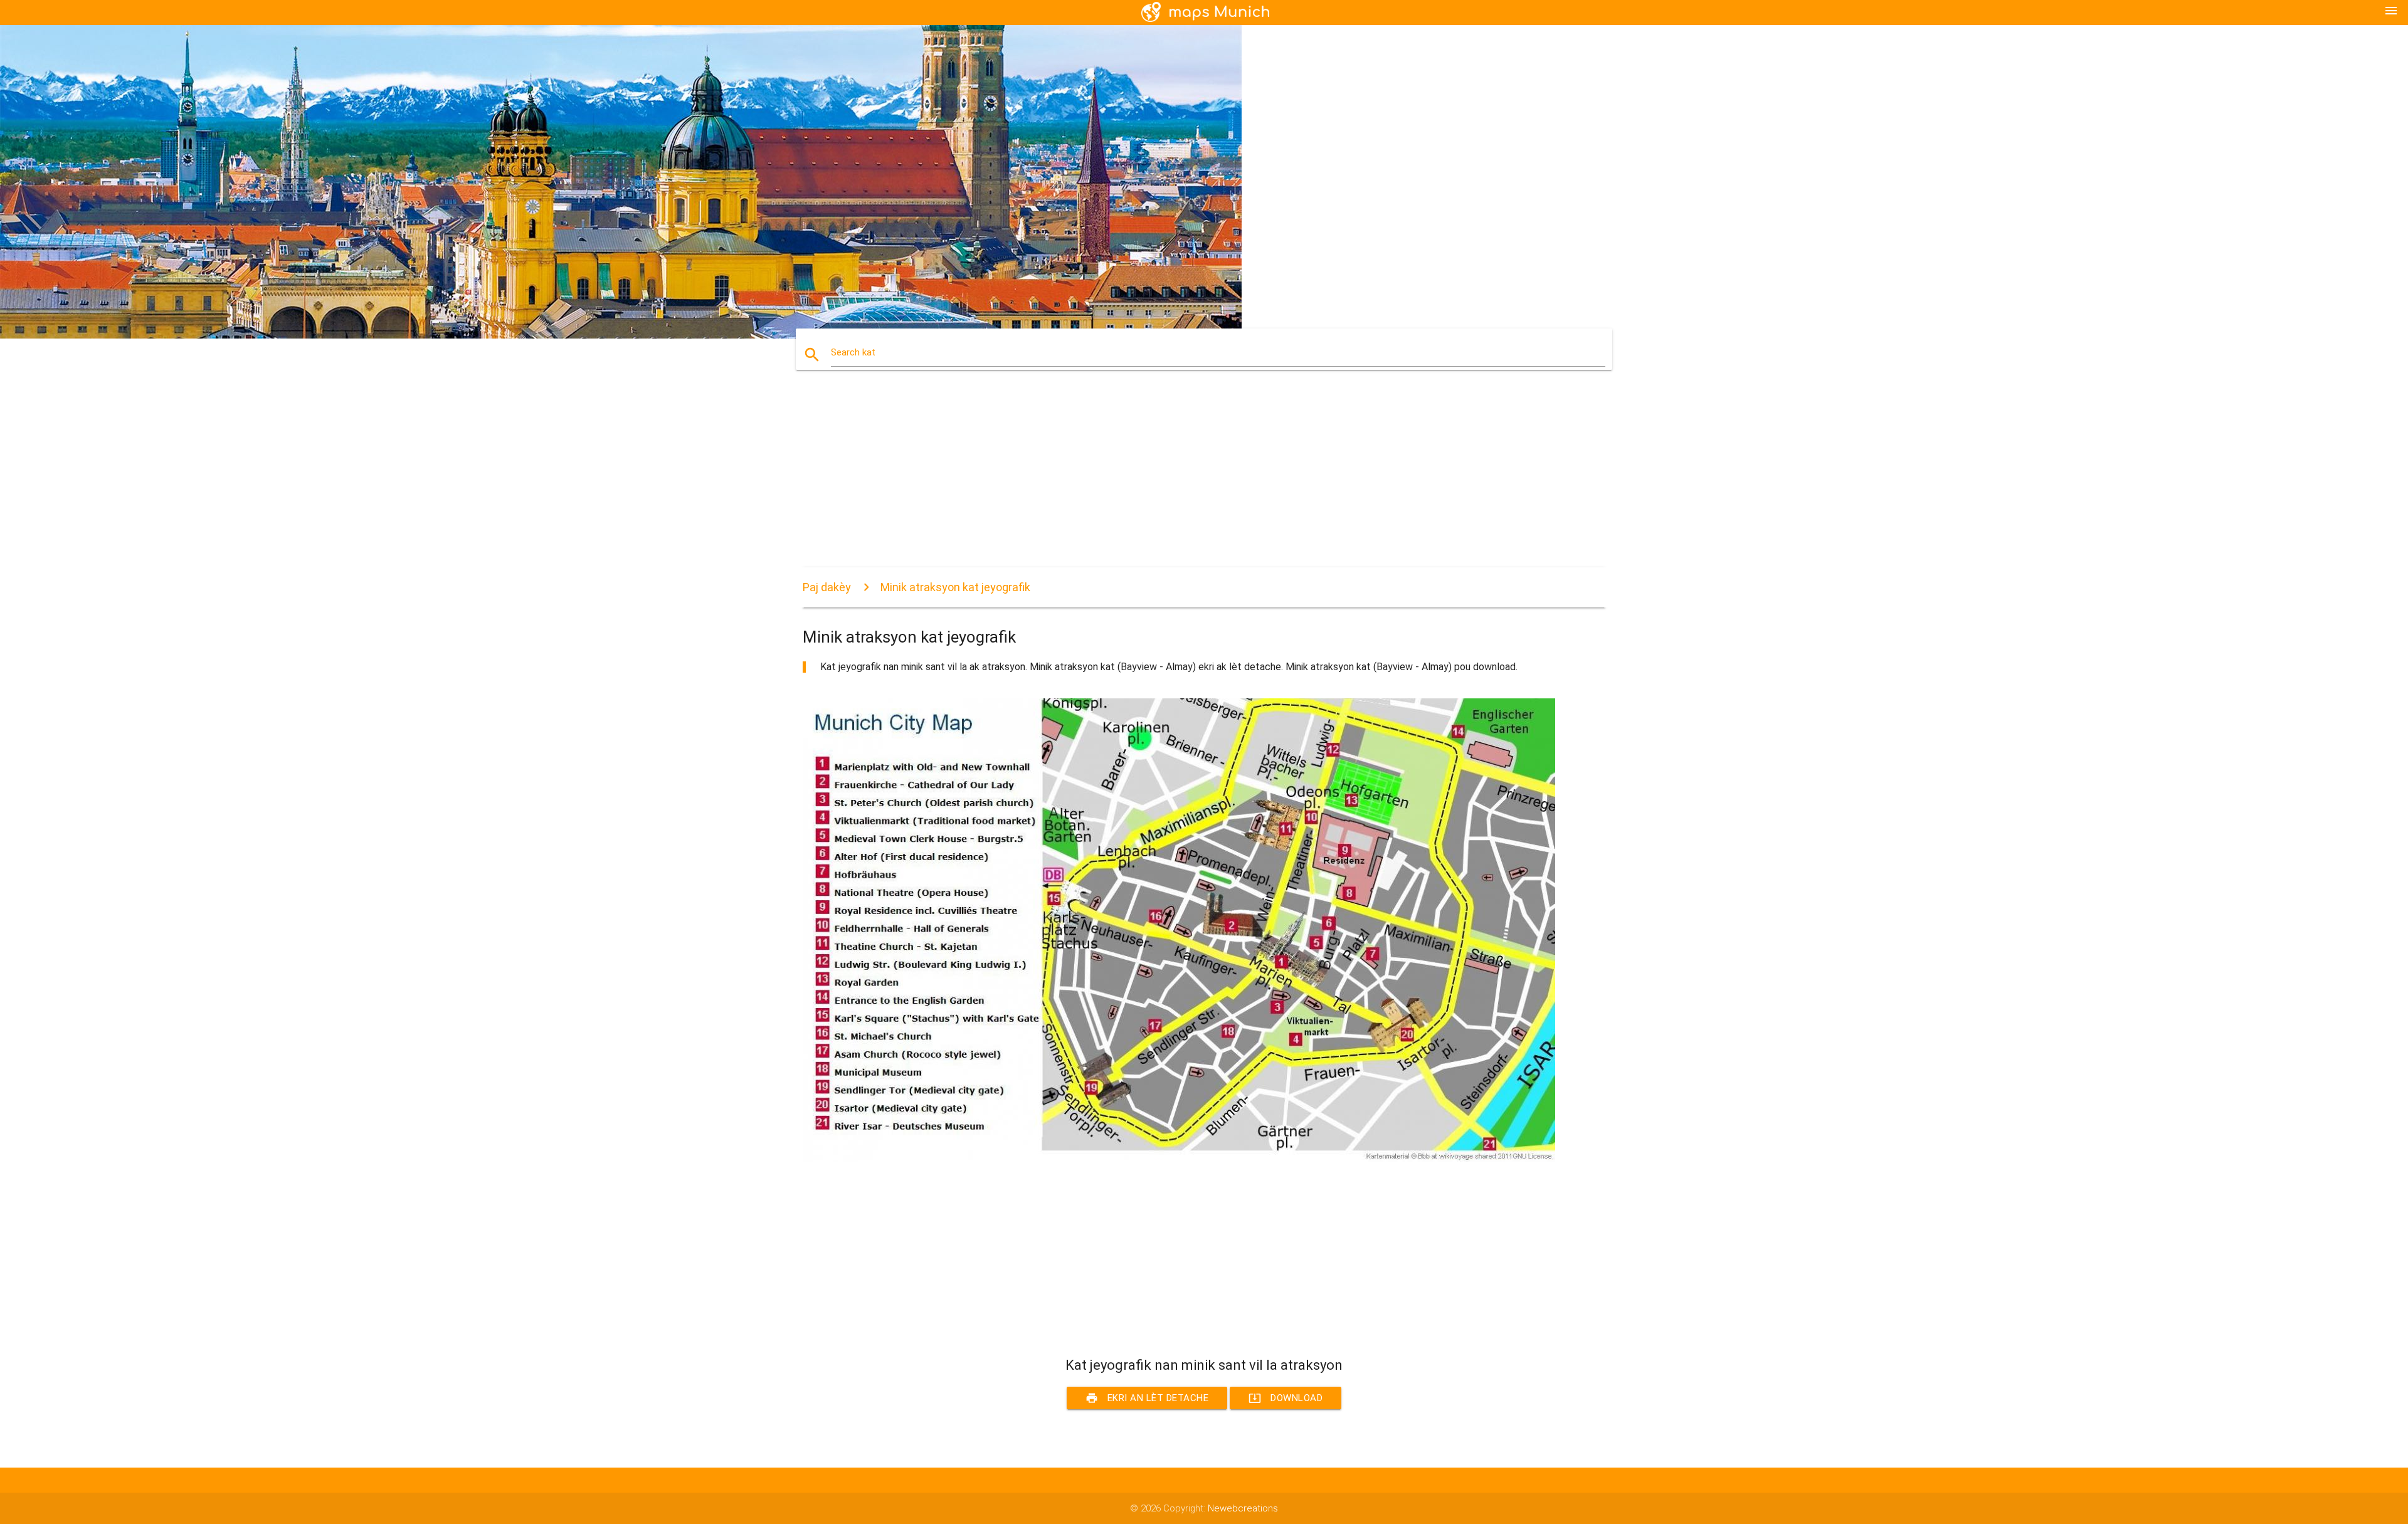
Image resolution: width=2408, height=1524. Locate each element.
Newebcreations (1243, 1508)
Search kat (853, 352)
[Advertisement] (1179, 480)
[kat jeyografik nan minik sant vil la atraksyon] (1179, 1159)
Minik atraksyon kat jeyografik (955, 587)
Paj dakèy (827, 587)
